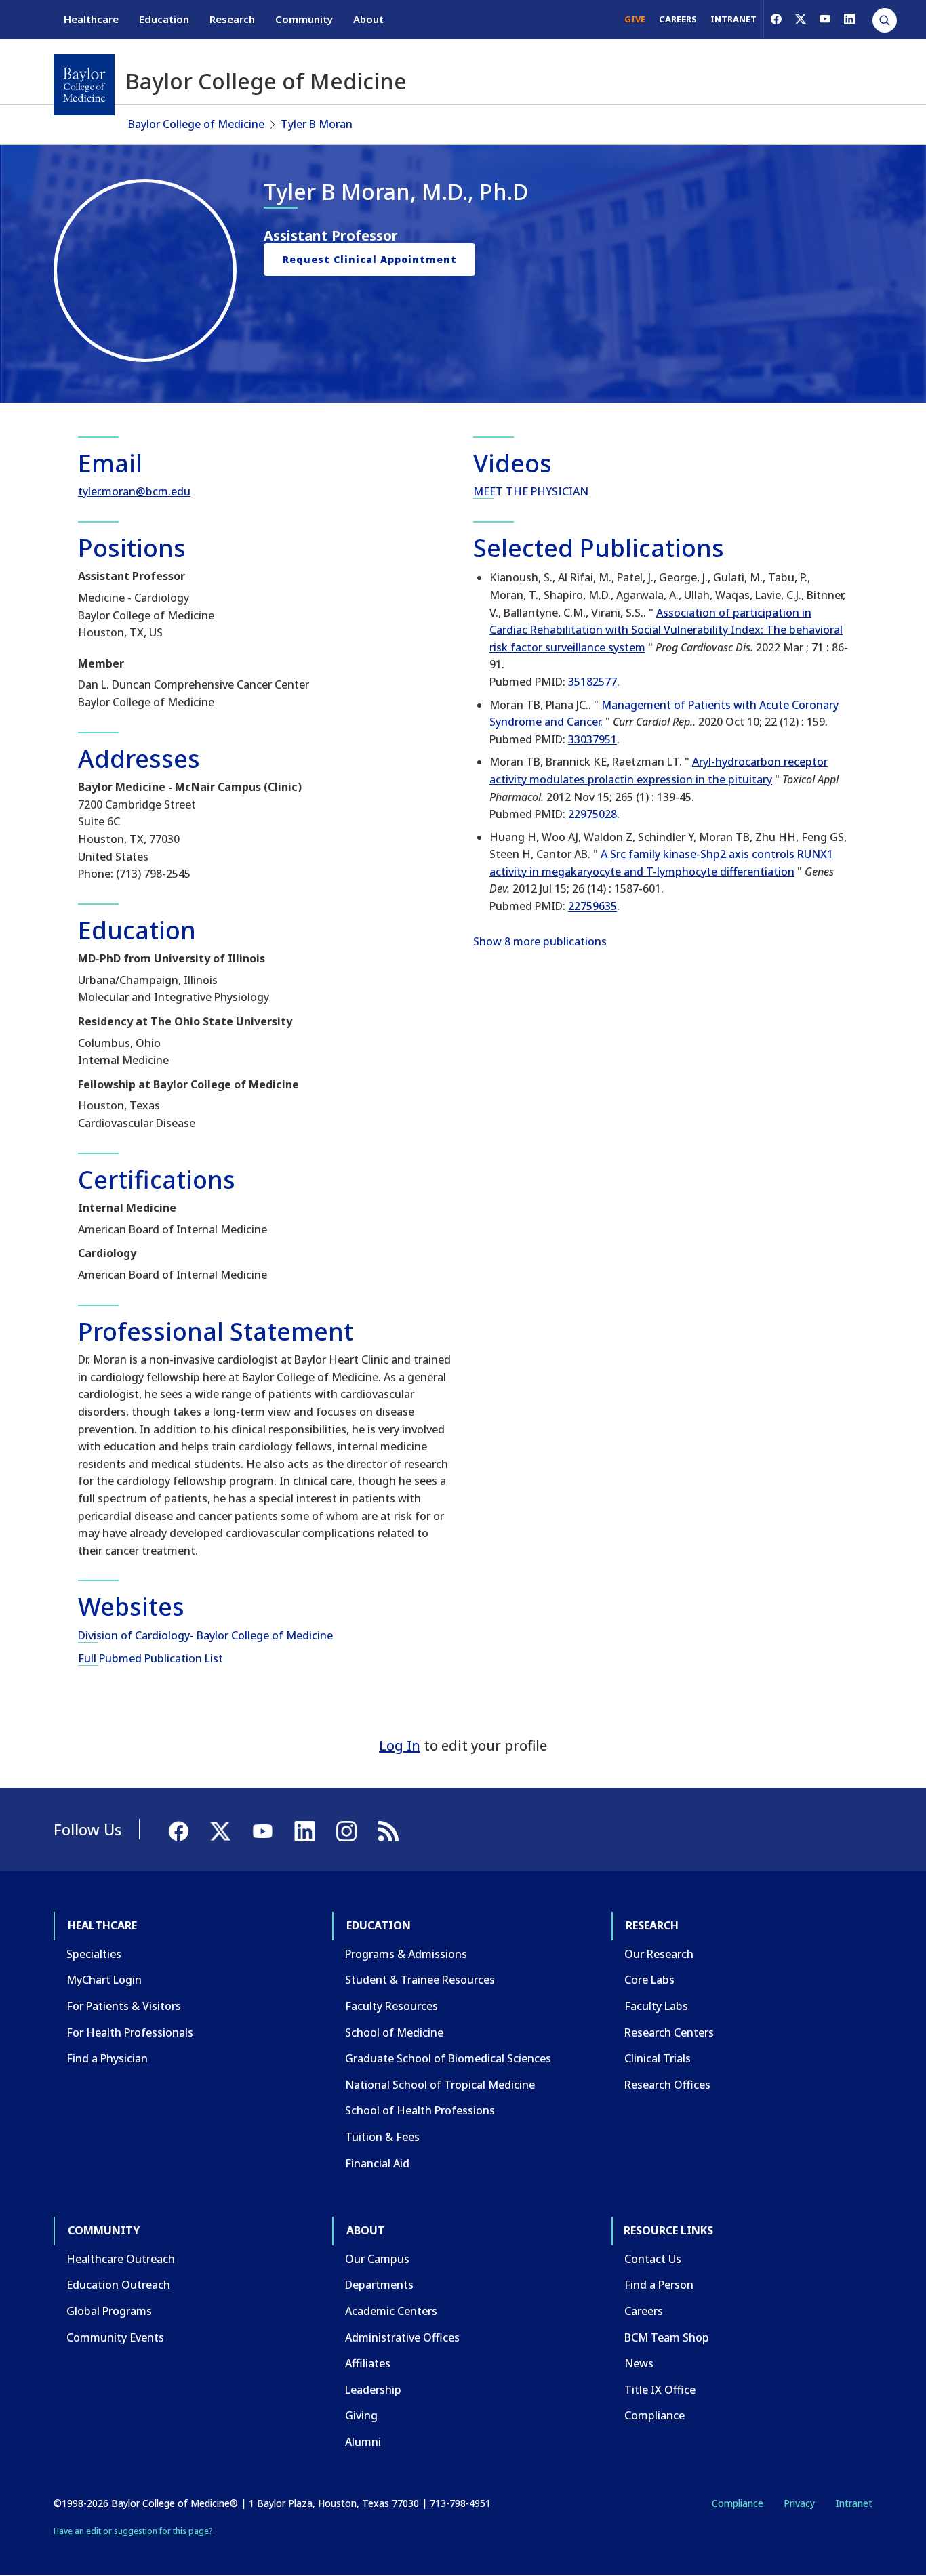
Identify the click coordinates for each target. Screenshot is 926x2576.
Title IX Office (660, 2390)
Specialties (94, 1954)
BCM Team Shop (667, 2337)
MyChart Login (104, 1980)
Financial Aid (377, 2163)
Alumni (363, 2442)
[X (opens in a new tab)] (801, 19)
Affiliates (368, 2363)
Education (164, 19)
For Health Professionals (130, 2032)
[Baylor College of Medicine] (84, 85)
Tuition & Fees (382, 2137)
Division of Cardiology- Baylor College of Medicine (205, 1635)
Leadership (373, 2390)
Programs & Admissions (406, 1954)
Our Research (659, 1954)
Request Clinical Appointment (370, 259)
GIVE (635, 19)
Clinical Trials (658, 2058)
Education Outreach (118, 2285)
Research (232, 19)
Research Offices (667, 2085)
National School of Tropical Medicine (440, 2085)
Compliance (655, 2415)
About (368, 19)
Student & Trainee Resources (420, 1980)
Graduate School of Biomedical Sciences (448, 2058)
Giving (361, 2415)
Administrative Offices (402, 2337)
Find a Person (659, 2285)
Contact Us (653, 2259)
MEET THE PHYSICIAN (531, 491)
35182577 (592, 682)
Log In (400, 1745)
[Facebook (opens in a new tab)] (776, 19)
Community (304, 19)
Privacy (799, 2503)
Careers (644, 2311)
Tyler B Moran (317, 124)
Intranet (854, 2503)
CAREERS (678, 19)
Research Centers (669, 2032)
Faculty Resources (391, 2006)
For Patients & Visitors (124, 2006)
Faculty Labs (656, 2006)
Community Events (115, 2337)
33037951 (592, 739)
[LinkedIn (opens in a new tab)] (849, 19)
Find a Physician (107, 2058)
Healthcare (91, 19)
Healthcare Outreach (121, 2259)
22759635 (592, 906)
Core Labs (649, 1980)
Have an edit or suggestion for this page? (133, 2531)
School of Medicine (394, 2032)
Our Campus (377, 2259)
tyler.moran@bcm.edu (134, 491)
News (639, 2363)
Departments (379, 2285)
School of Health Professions (420, 2110)
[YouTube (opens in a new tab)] (825, 19)
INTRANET (733, 19)
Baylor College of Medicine (196, 124)
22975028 (592, 814)
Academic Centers (391, 2311)
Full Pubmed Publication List (150, 1658)
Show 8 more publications (540, 941)
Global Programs (109, 2311)
